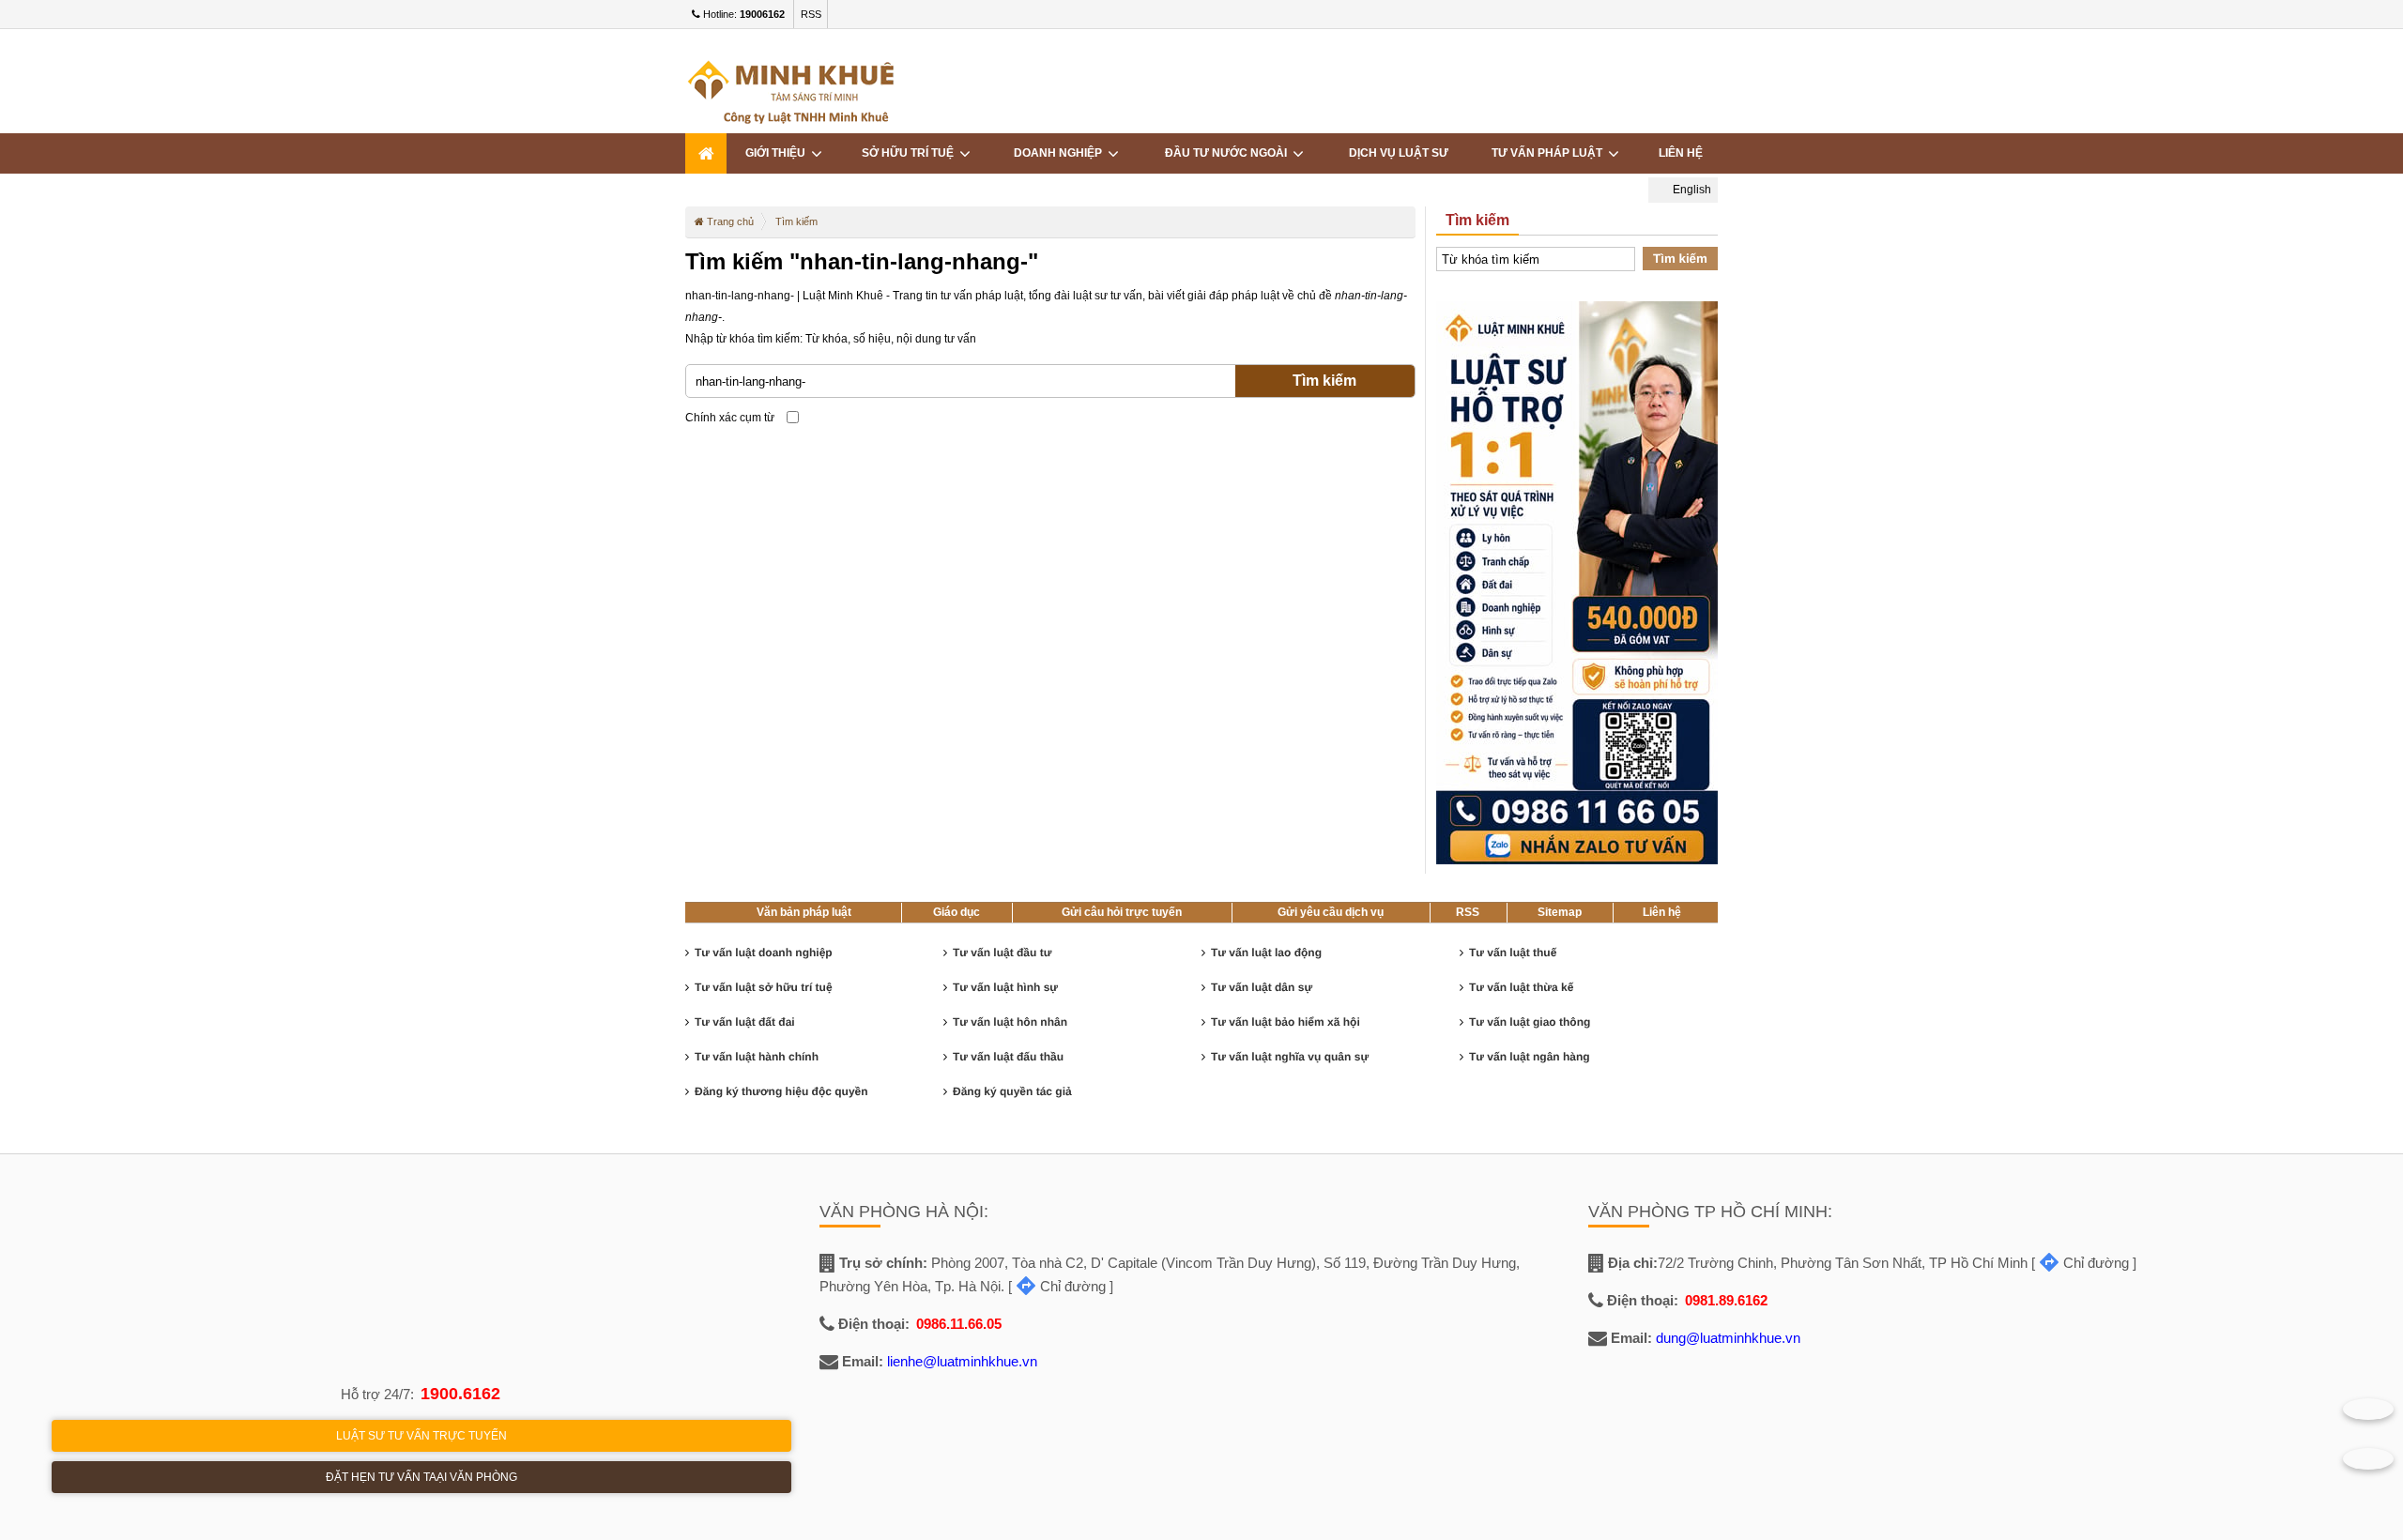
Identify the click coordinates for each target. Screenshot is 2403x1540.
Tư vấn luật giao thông (1530, 1022)
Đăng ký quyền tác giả (1012, 1091)
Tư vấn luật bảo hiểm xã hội (1286, 1022)
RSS (811, 14)
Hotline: (742, 14)
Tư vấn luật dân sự (1262, 987)
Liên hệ (1662, 912)
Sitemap (1560, 912)
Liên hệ (1681, 153)
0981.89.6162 (1726, 1300)
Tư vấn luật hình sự (1005, 987)
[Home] (706, 153)
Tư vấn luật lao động (1266, 953)
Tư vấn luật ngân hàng (1530, 1057)
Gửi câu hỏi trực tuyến (1122, 912)
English (1691, 190)
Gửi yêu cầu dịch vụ (1331, 912)
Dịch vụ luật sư (1399, 153)
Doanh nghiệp (1061, 153)
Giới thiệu (778, 153)
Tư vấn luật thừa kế (1521, 987)
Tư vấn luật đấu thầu (1008, 1057)
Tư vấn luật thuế (1513, 953)
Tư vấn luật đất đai (745, 1022)
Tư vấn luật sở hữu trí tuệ (764, 987)
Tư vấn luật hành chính (757, 1057)
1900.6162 (460, 1394)
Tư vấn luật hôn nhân (1010, 1022)
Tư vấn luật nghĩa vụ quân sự (1290, 1057)
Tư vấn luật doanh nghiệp (764, 953)
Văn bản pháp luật (804, 912)
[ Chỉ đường (1057, 1286)
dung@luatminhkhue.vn (1728, 1338)
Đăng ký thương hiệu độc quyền (781, 1091)
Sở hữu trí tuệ (911, 153)
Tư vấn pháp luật (1550, 153)
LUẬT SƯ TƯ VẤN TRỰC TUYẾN (421, 1436)
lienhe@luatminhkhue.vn (962, 1361)
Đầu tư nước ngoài (1229, 153)
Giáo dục (957, 912)
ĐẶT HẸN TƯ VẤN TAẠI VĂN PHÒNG (421, 1477)
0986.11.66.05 (959, 1324)
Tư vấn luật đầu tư (1002, 953)
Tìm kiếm (1324, 381)
